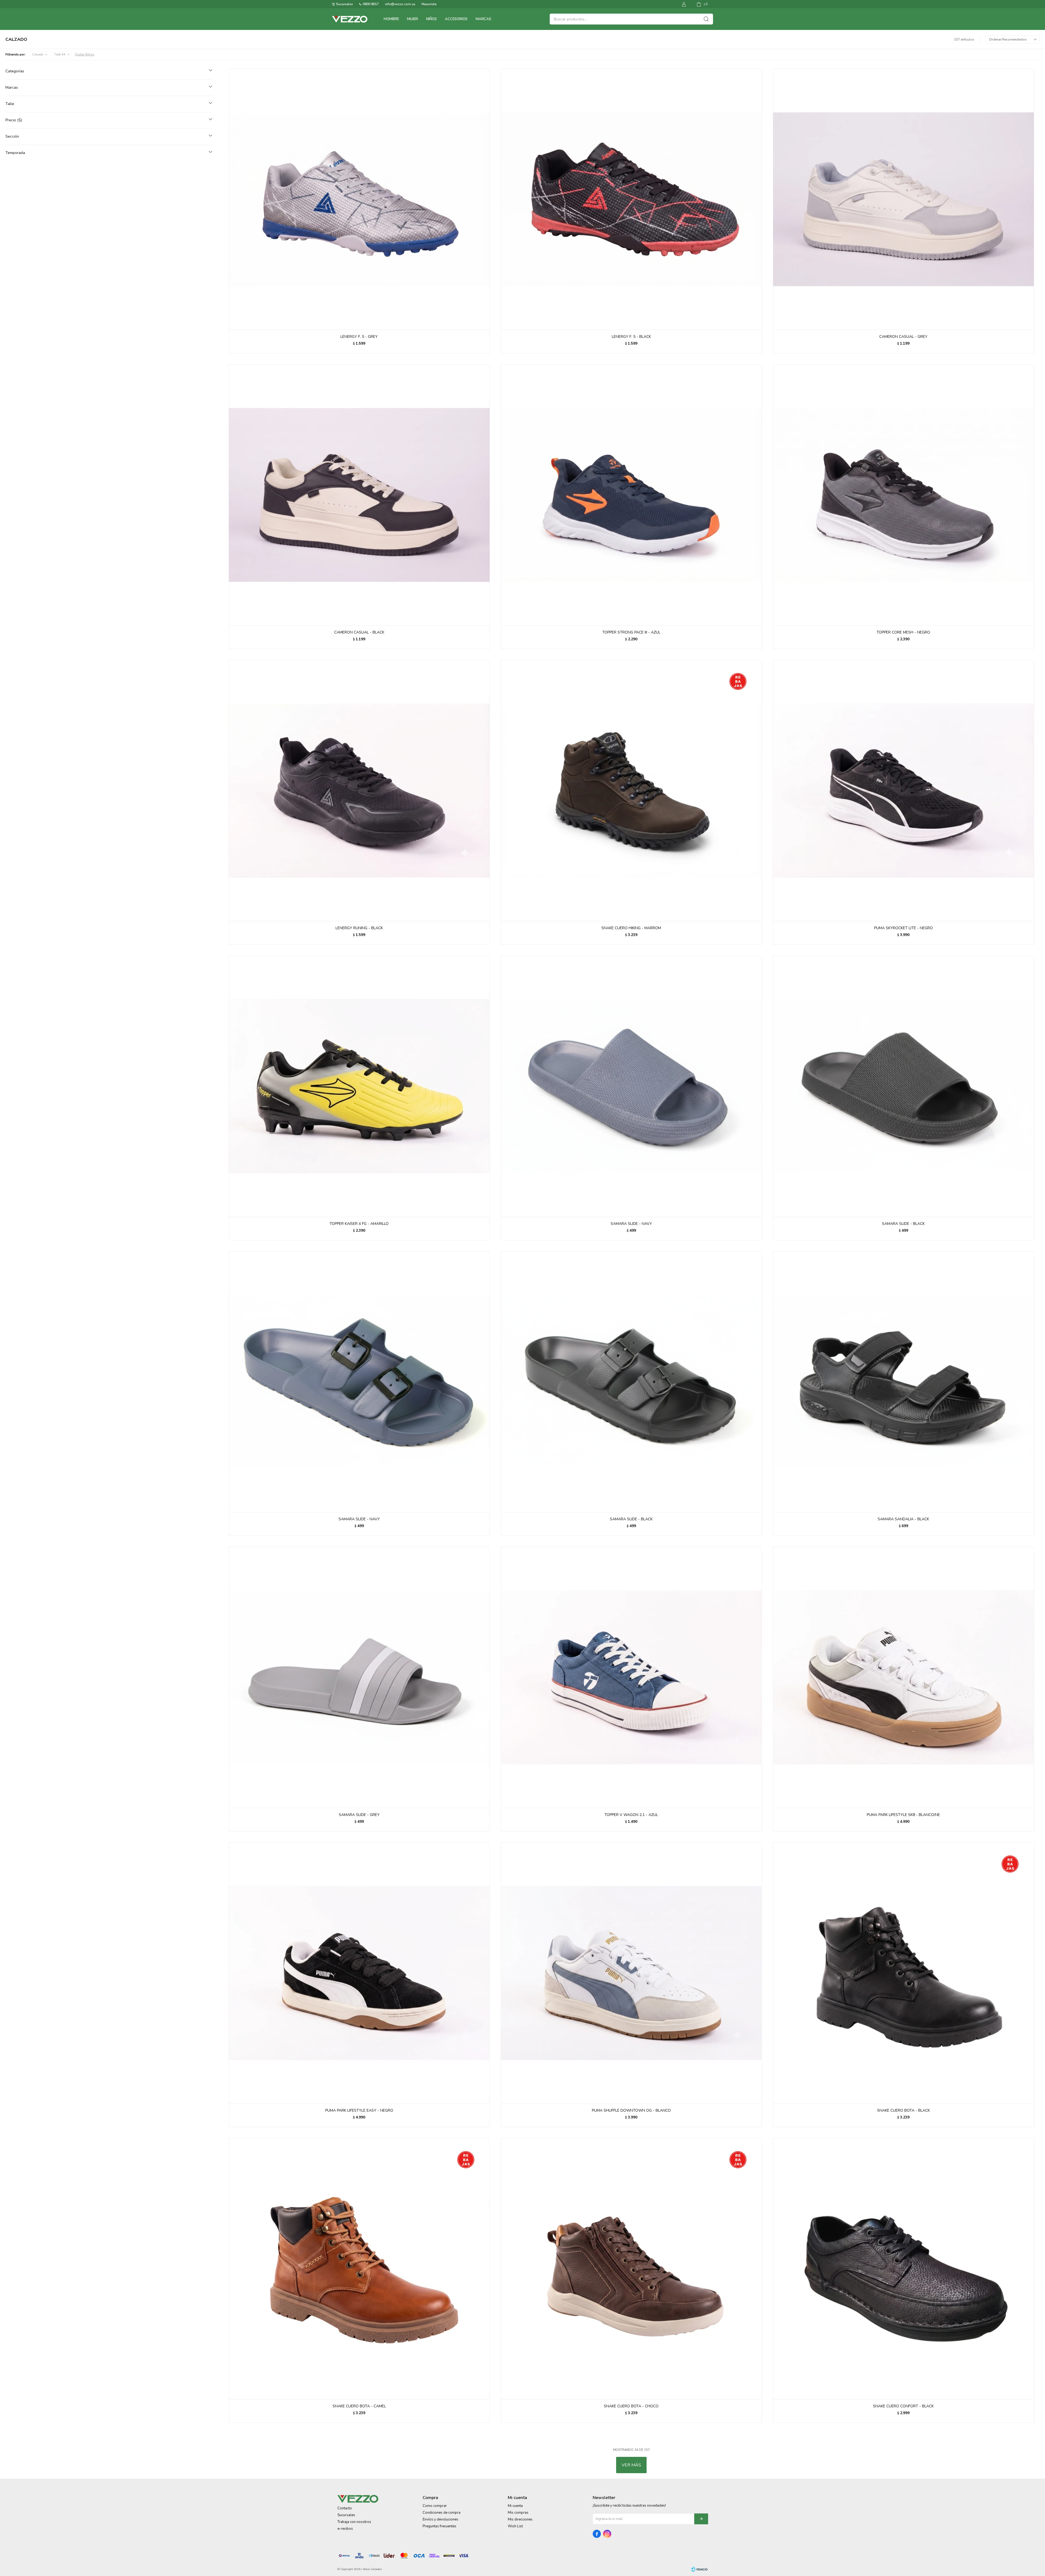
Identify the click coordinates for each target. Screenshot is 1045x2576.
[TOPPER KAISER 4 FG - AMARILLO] (359, 1086)
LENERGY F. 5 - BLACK (631, 337)
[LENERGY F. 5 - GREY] (359, 199)
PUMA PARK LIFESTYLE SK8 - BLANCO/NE (903, 1815)
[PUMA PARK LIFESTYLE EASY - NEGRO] (359, 1973)
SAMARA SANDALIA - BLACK (903, 1519)
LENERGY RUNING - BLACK (359, 928)
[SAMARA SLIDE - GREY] (359, 1677)
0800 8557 (371, 4)
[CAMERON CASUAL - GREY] (903, 199)
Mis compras (518, 2513)
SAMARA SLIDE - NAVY (631, 1224)
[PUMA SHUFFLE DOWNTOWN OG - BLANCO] (631, 1973)
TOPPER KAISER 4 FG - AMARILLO (359, 1224)
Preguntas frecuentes (439, 2526)
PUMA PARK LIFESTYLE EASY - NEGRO (359, 2110)
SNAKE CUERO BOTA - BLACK (903, 2110)
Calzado (38, 55)
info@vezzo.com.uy (400, 4)
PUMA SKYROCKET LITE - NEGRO (903, 928)
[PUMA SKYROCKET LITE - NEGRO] (903, 790)
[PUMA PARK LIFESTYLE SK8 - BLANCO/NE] (903, 1677)
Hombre (391, 19)
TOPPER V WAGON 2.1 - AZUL (631, 1815)
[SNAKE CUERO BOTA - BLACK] (903, 1973)
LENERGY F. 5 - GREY (359, 337)
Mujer (413, 19)
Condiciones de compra (442, 2513)
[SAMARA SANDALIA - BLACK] (903, 1382)
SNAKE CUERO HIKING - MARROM (631, 928)
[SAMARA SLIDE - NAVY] (631, 1086)
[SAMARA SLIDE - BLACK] (903, 1086)
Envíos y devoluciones (440, 2519)
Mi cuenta (515, 2506)
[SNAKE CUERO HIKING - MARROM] (631, 790)
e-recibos (345, 2529)
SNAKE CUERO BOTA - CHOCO (631, 2406)
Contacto (345, 2508)
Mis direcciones (520, 2519)
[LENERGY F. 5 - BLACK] (631, 199)
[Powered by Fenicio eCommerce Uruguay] (699, 2569)
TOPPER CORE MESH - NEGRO (903, 632)
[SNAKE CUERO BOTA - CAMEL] (359, 2269)
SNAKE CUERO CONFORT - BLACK (903, 2406)
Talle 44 (60, 55)
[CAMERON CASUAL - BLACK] (359, 495)
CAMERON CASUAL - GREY (903, 337)
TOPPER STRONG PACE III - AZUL (631, 632)
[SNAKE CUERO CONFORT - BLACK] (903, 2269)
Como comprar (435, 2506)
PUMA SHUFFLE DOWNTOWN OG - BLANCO (631, 2110)
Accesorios (456, 19)
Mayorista (429, 4)
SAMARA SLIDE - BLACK (903, 1224)
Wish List (515, 2526)
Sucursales (345, 4)
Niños (431, 19)
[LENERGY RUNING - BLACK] (359, 790)
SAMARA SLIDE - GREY (359, 1815)
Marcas (483, 19)
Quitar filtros (85, 54)
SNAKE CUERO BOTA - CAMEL (359, 2406)
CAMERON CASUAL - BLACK (359, 632)
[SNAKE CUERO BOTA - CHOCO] (631, 2269)
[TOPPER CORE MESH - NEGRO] (903, 495)
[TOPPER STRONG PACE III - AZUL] (631, 495)
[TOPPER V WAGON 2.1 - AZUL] (631, 1677)
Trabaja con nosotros (354, 2522)
